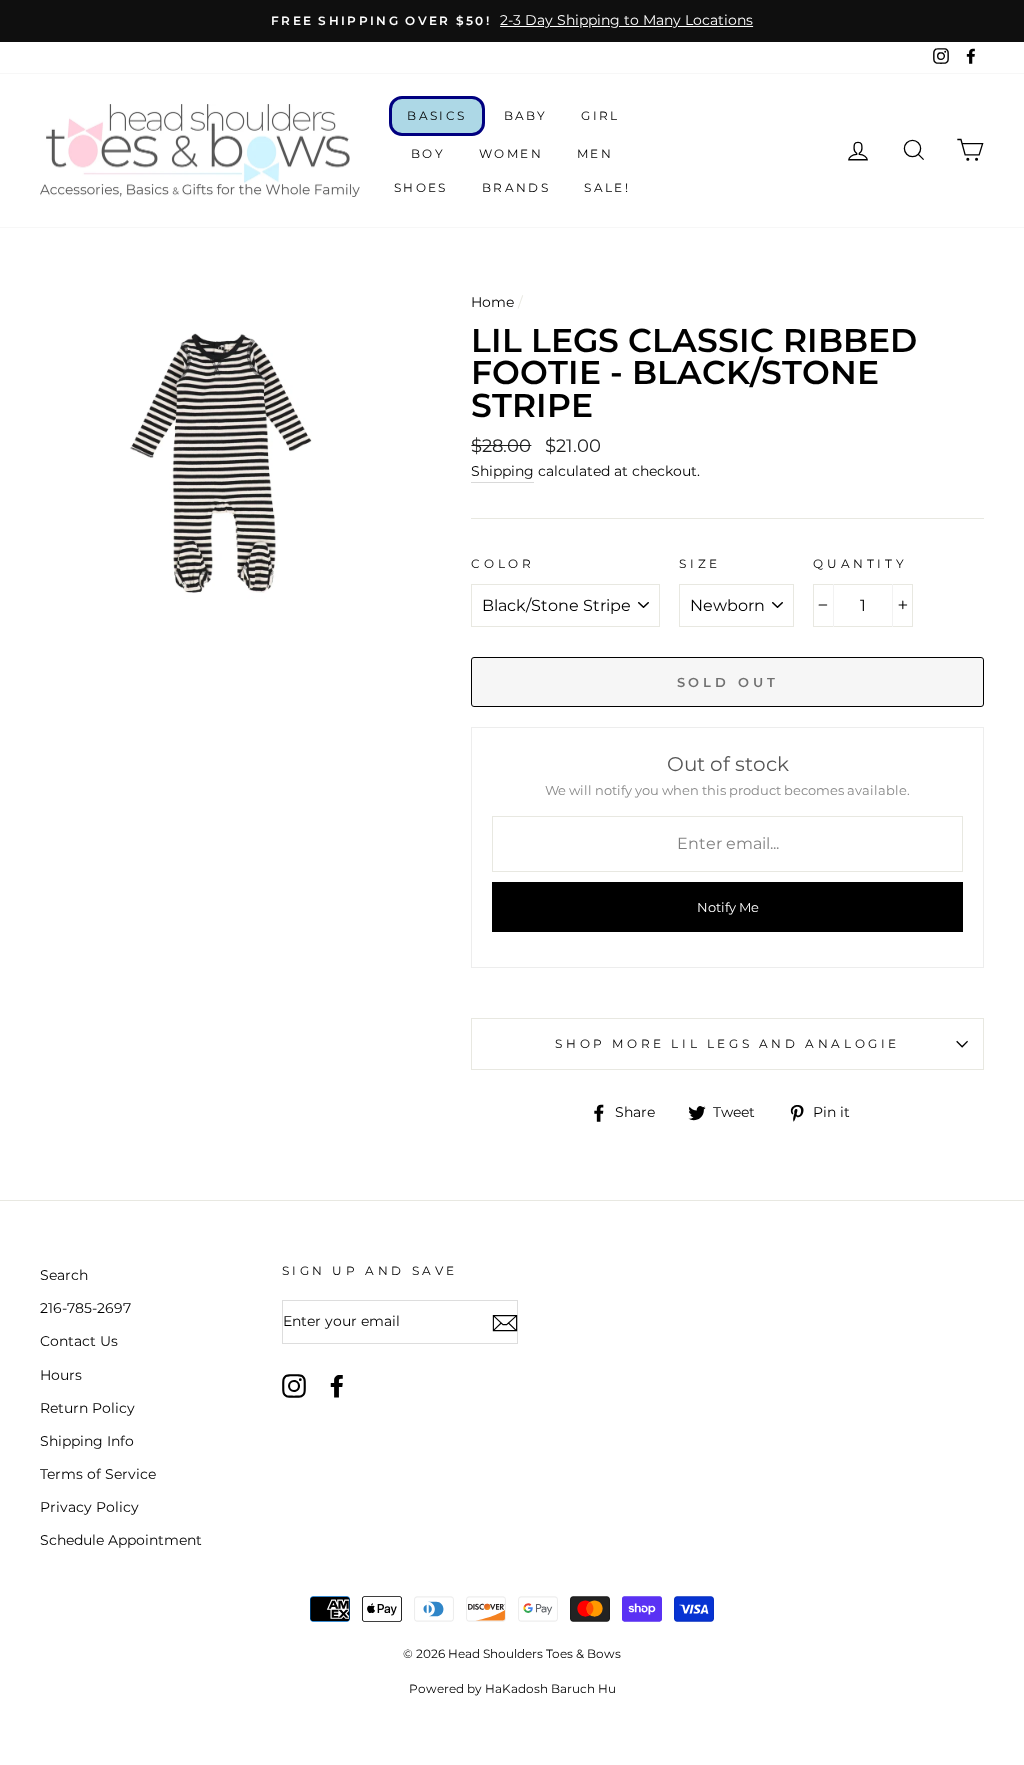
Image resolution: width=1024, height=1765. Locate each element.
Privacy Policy (89, 1507)
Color (502, 563)
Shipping (502, 471)
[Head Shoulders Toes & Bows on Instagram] (294, 1386)
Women (511, 153)
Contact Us (79, 1341)
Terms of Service (98, 1474)
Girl (600, 115)
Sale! (607, 187)
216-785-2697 (85, 1308)
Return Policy (87, 1408)
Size (699, 563)
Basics (436, 115)
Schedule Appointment (121, 1540)
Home (492, 302)
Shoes (421, 187)
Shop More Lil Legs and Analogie (727, 1043)
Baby (526, 115)
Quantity (860, 563)
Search (64, 1275)
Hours (61, 1375)
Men (595, 153)
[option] (512, 21)
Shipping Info (87, 1441)
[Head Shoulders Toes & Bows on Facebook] (337, 1386)
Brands (516, 187)
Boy (428, 153)
